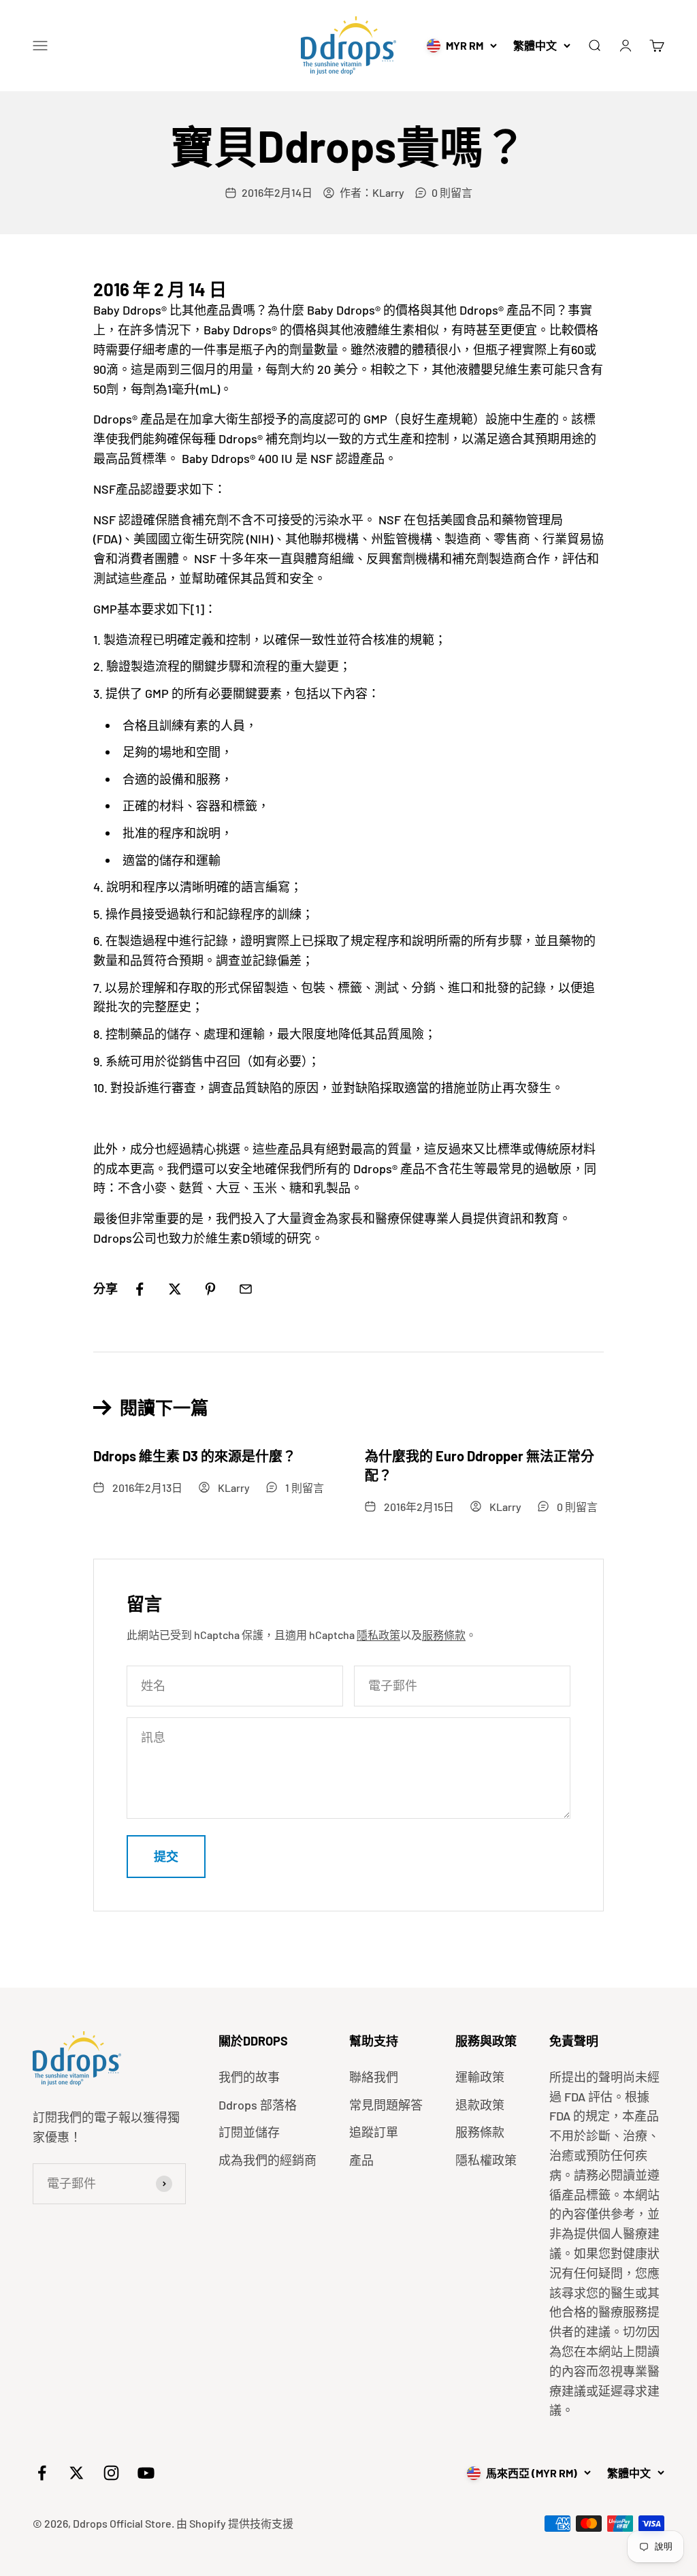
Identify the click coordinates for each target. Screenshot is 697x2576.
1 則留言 (305, 1488)
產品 (361, 2160)
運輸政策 (480, 2077)
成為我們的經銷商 (268, 2160)
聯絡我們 (374, 2077)
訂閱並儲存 (249, 2132)
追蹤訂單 (374, 2132)
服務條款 (444, 1635)
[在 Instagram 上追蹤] (111, 2473)
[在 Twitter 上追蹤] (77, 2473)
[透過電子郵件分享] (246, 1289)
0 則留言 (452, 192)
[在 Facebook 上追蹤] (42, 2473)
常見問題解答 (386, 2105)
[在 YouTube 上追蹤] (146, 2473)
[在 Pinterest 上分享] (210, 1289)
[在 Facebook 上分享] (140, 1289)
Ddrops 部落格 (258, 2105)
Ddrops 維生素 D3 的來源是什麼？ (195, 1456)
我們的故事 (249, 2077)
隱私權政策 (486, 2160)
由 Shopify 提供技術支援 (235, 2523)
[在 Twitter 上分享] (175, 1289)
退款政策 (480, 2105)
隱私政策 (378, 1635)
